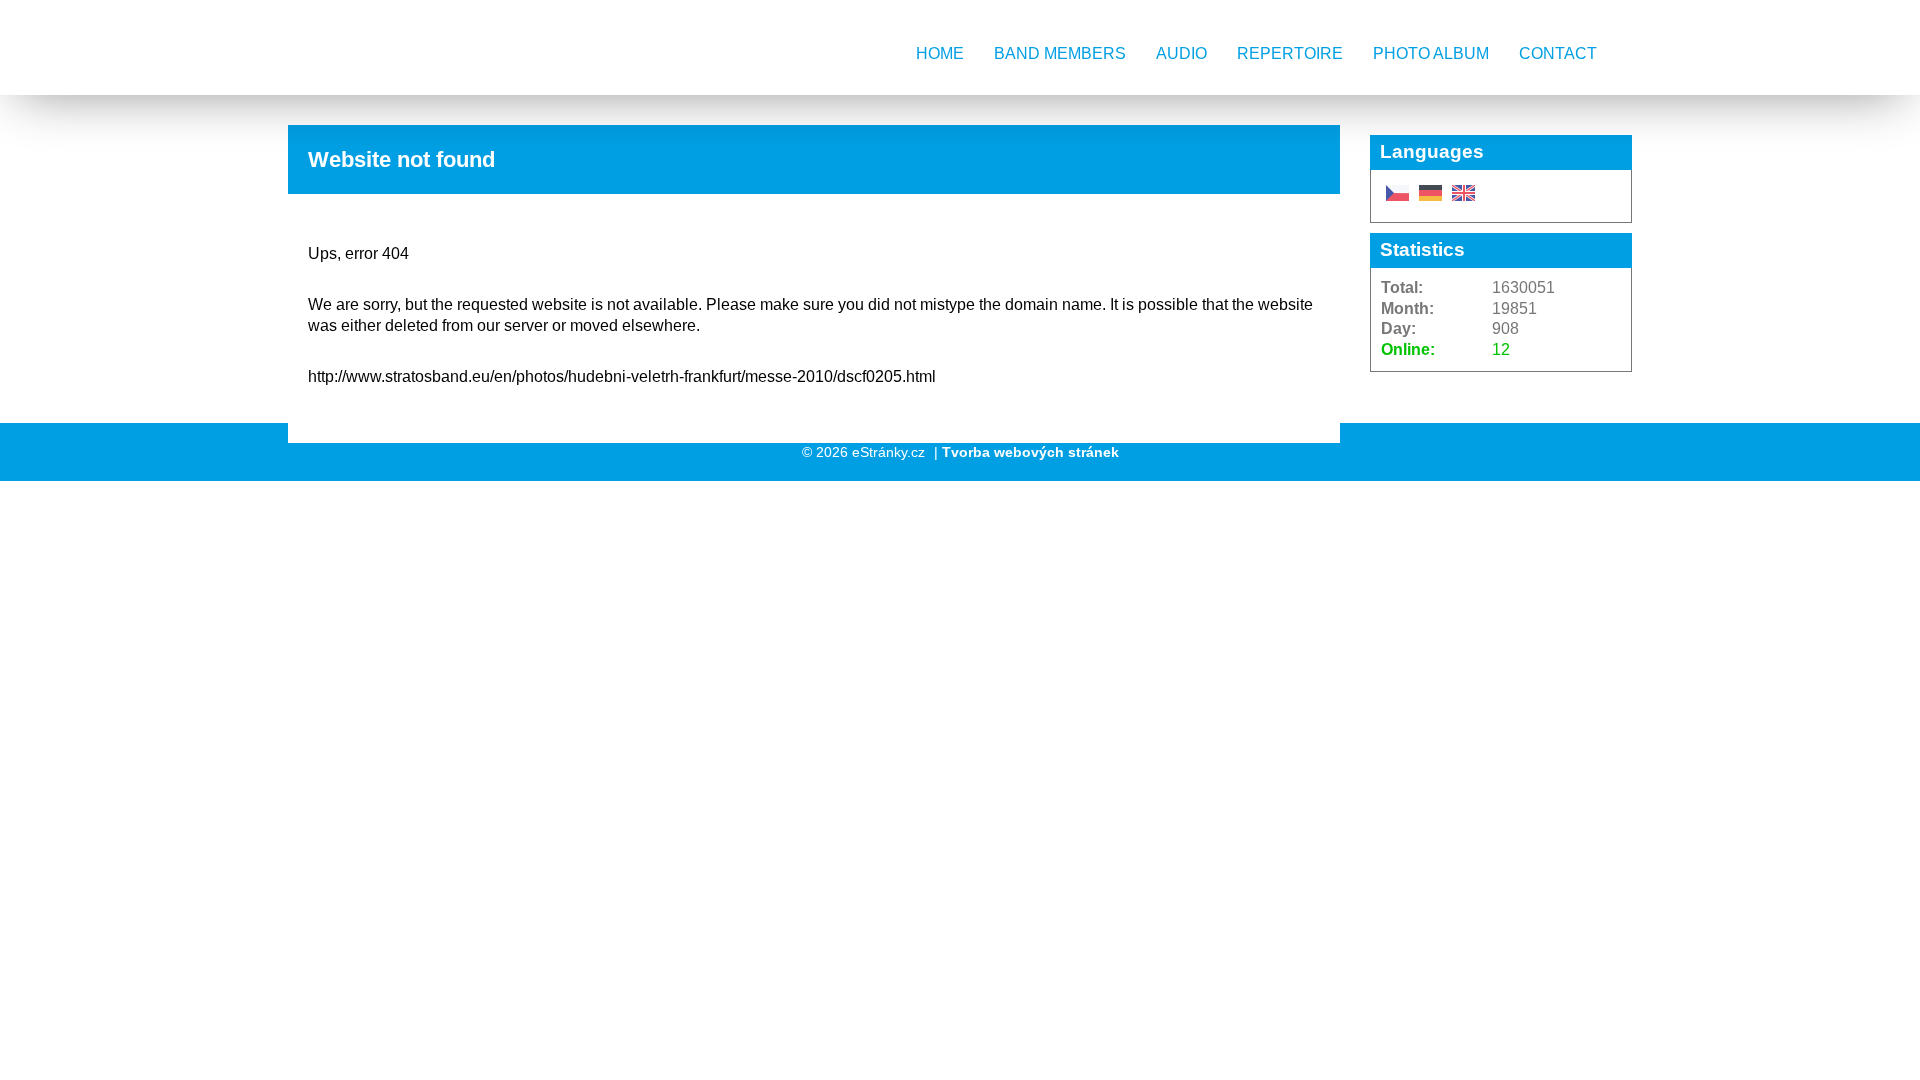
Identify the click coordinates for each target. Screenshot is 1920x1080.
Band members (1060, 53)
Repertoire (1290, 53)
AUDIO (1181, 53)
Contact (1558, 53)
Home (940, 53)
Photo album (1431, 53)
